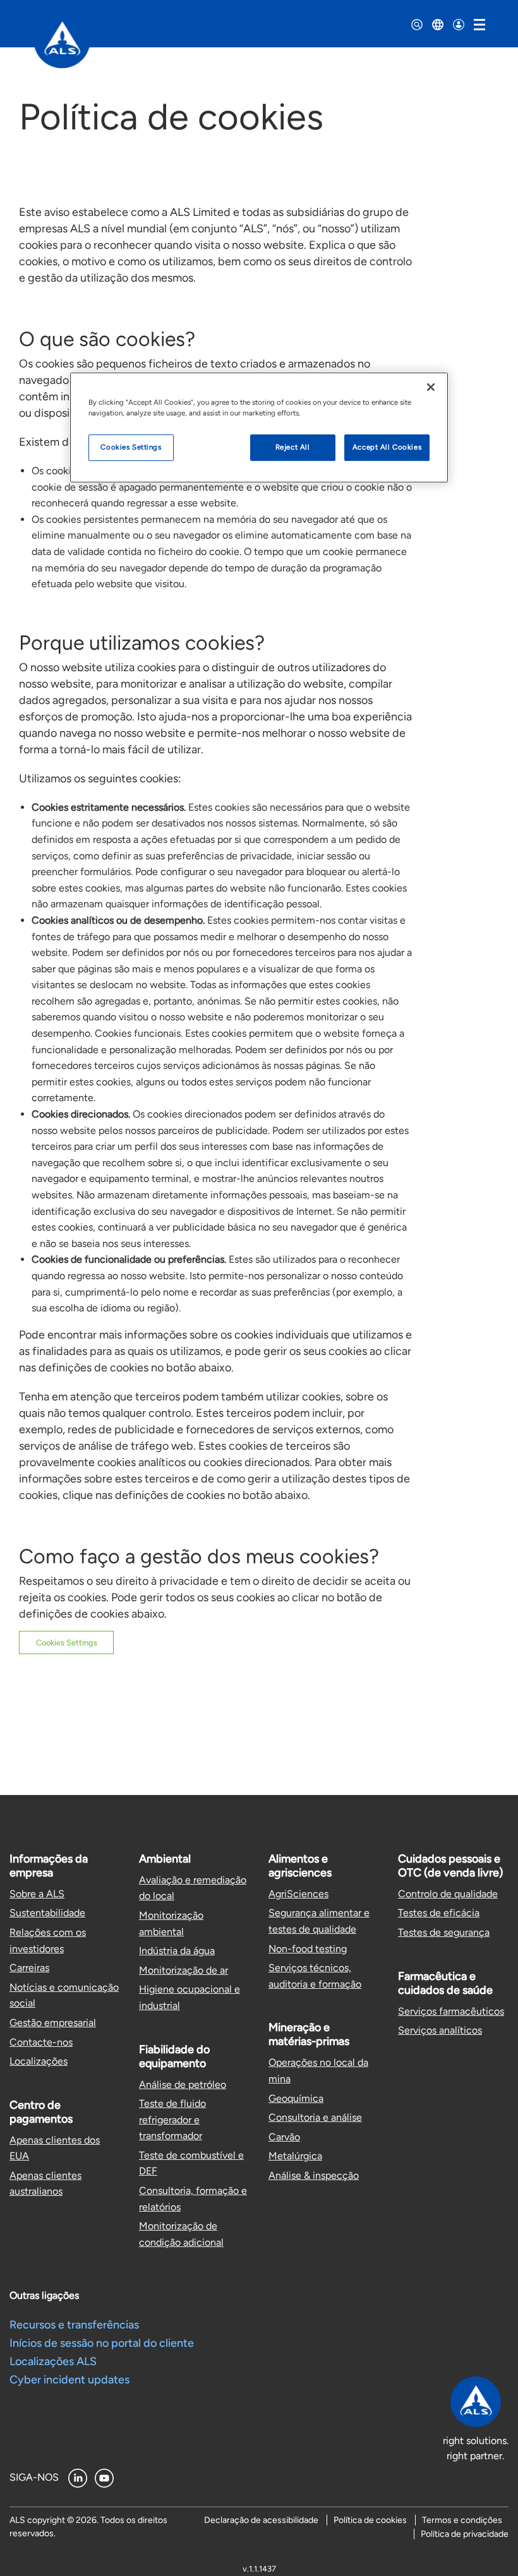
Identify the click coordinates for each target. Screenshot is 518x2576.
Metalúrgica (295, 2156)
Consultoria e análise (315, 2117)
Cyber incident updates (69, 2380)
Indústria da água (177, 1951)
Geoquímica (296, 2098)
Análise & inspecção (314, 2175)
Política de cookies (370, 2520)
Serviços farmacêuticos (451, 2011)
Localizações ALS (53, 2361)
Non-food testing (308, 1949)
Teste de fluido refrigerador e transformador (172, 2120)
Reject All (293, 447)
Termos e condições (462, 2520)
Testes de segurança (444, 1932)
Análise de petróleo (183, 2084)
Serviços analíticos (440, 2030)
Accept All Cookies (387, 447)
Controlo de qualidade (448, 1894)
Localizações (39, 2061)
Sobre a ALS (37, 1894)
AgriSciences (298, 1894)
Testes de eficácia (439, 1913)
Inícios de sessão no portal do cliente (102, 2343)
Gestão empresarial (53, 2023)
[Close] (431, 387)
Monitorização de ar (184, 1970)
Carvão (284, 2137)
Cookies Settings (67, 1643)
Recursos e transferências (74, 2325)
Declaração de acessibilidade (261, 2520)
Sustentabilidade (47, 1913)
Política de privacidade (465, 2534)
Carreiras (29, 1968)
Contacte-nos (41, 2042)
